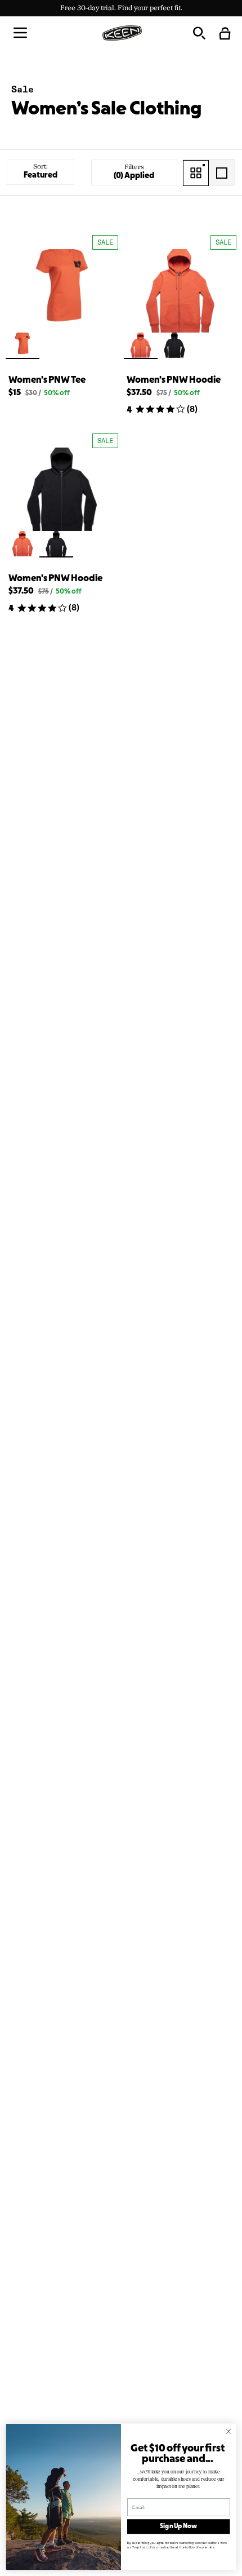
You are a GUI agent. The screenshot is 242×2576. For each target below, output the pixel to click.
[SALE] (62, 291)
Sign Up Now (178, 2526)
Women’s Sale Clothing (106, 110)
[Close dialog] (228, 2431)
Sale (23, 89)
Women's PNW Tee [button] (47, 380)
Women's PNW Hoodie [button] (174, 380)
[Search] (199, 33)
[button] (20, 33)
